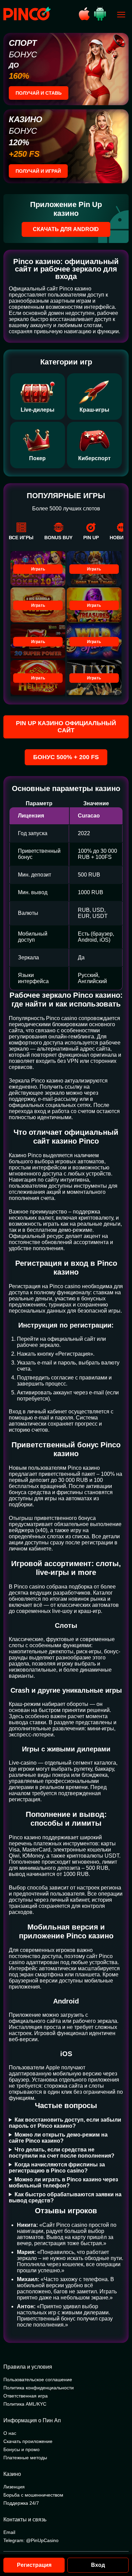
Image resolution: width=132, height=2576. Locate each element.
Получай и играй (38, 171)
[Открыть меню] (121, 15)
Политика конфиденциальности (39, 2388)
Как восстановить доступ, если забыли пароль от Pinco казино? (65, 2123)
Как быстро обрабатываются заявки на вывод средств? (65, 2197)
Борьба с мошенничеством (33, 2495)
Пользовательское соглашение (38, 2380)
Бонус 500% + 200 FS (66, 757)
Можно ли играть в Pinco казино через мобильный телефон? (63, 2183)
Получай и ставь (39, 93)
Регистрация (34, 2565)
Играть (38, 569)
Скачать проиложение (28, 2441)
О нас (10, 2433)
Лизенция (14, 2487)
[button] (120, 2547)
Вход (98, 2565)
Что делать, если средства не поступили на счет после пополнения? (62, 2153)
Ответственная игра (26, 2396)
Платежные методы (25, 2458)
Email (9, 2532)
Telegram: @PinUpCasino (31, 2540)
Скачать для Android (66, 229)
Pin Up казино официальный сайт (66, 727)
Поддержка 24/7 (21, 2503)
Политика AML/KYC (25, 2404)
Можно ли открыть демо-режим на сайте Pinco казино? (58, 2138)
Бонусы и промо (21, 2449)
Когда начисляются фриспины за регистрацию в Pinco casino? (57, 2168)
